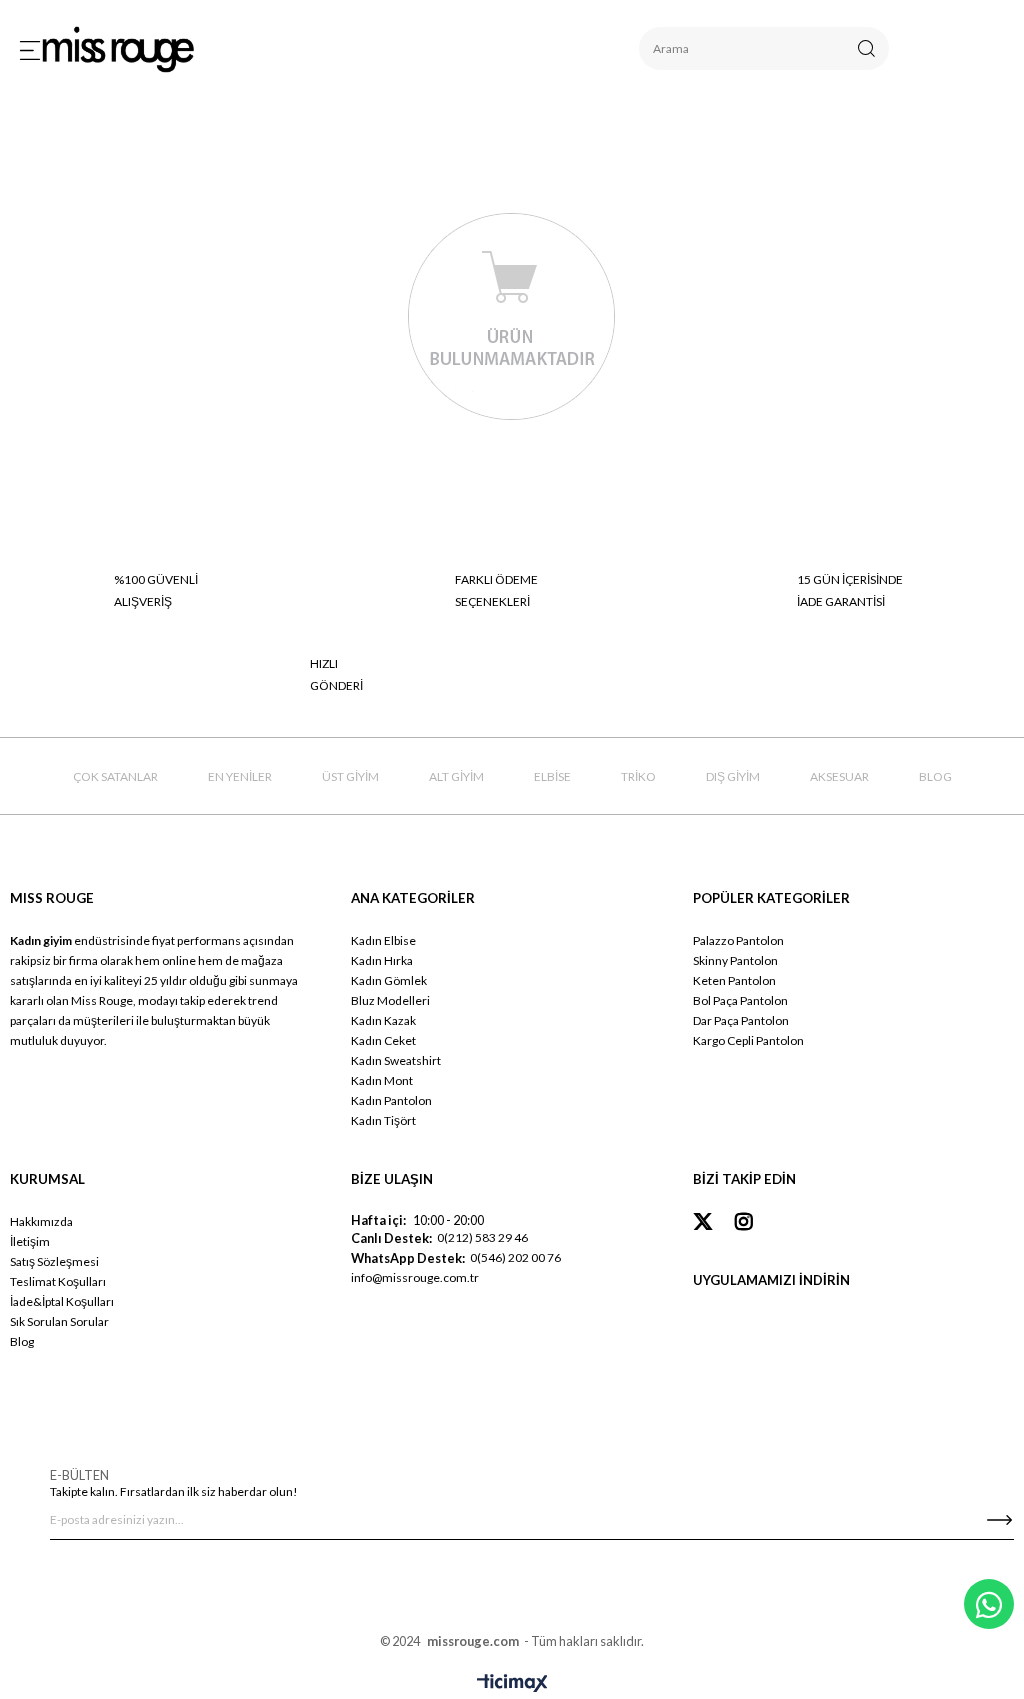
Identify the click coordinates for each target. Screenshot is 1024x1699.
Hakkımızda (41, 1221)
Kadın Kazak (383, 1020)
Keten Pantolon (734, 980)
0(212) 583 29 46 (482, 1237)
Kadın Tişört (383, 1120)
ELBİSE (552, 776)
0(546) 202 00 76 (515, 1257)
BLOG (935, 776)
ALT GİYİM (456, 776)
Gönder (999, 1520)
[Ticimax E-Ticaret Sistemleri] (512, 1684)
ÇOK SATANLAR (115, 776)
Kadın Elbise (383, 940)
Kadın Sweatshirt (396, 1060)
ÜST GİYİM (350, 776)
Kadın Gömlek (389, 980)
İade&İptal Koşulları (62, 1301)
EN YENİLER (240, 776)
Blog (22, 1341)
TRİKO (638, 776)
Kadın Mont (382, 1080)
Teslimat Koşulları (58, 1281)
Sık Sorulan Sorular (59, 1321)
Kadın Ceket (383, 1040)
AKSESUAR (839, 776)
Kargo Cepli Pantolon (748, 1040)
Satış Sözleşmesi (54, 1261)
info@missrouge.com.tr (415, 1277)
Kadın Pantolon (391, 1100)
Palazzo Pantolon (738, 940)
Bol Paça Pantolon (740, 1000)
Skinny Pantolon (735, 960)
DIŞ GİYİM (733, 776)
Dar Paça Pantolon (741, 1020)
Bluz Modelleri (390, 1000)
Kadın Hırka (382, 960)
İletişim (30, 1241)
